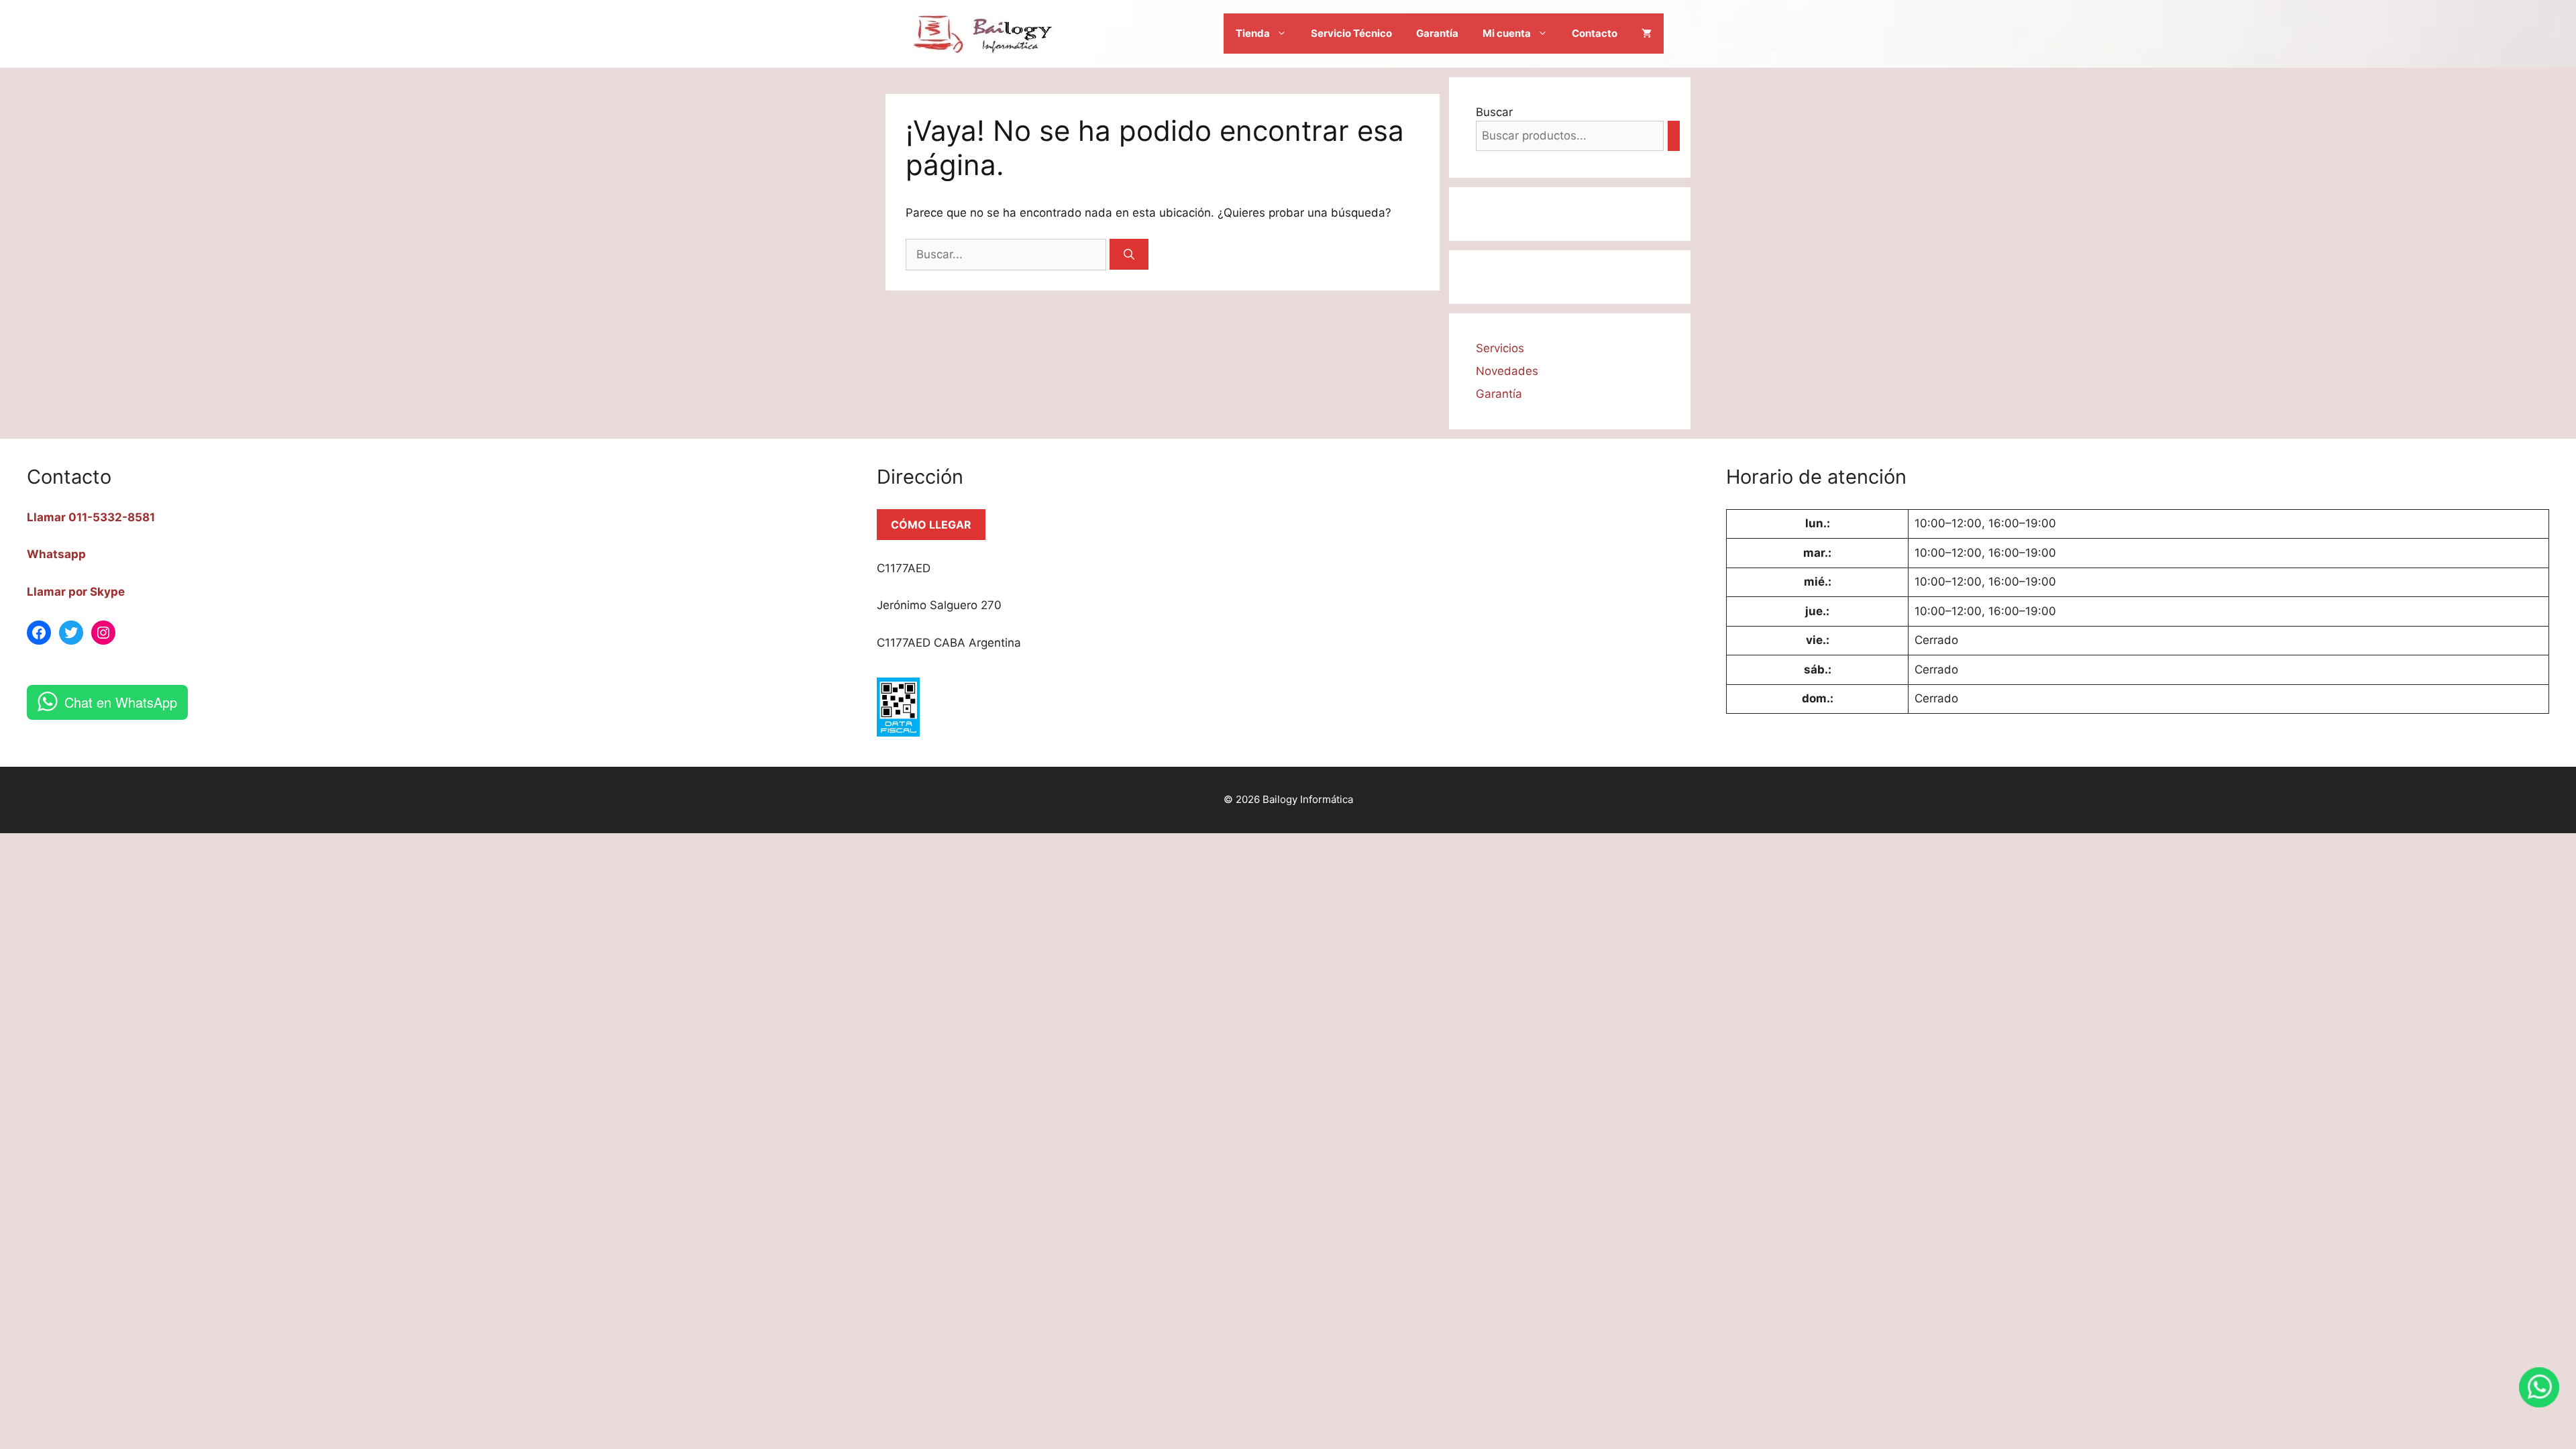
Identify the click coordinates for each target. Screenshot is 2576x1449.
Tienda (1253, 33)
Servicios (1500, 348)
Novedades (1507, 371)
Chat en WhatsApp (121, 702)
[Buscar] (1129, 254)
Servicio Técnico (1351, 33)
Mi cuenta (1507, 33)
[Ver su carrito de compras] (1647, 34)
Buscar (1494, 112)
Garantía (1437, 33)
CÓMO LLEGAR (931, 525)
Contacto (1595, 33)
